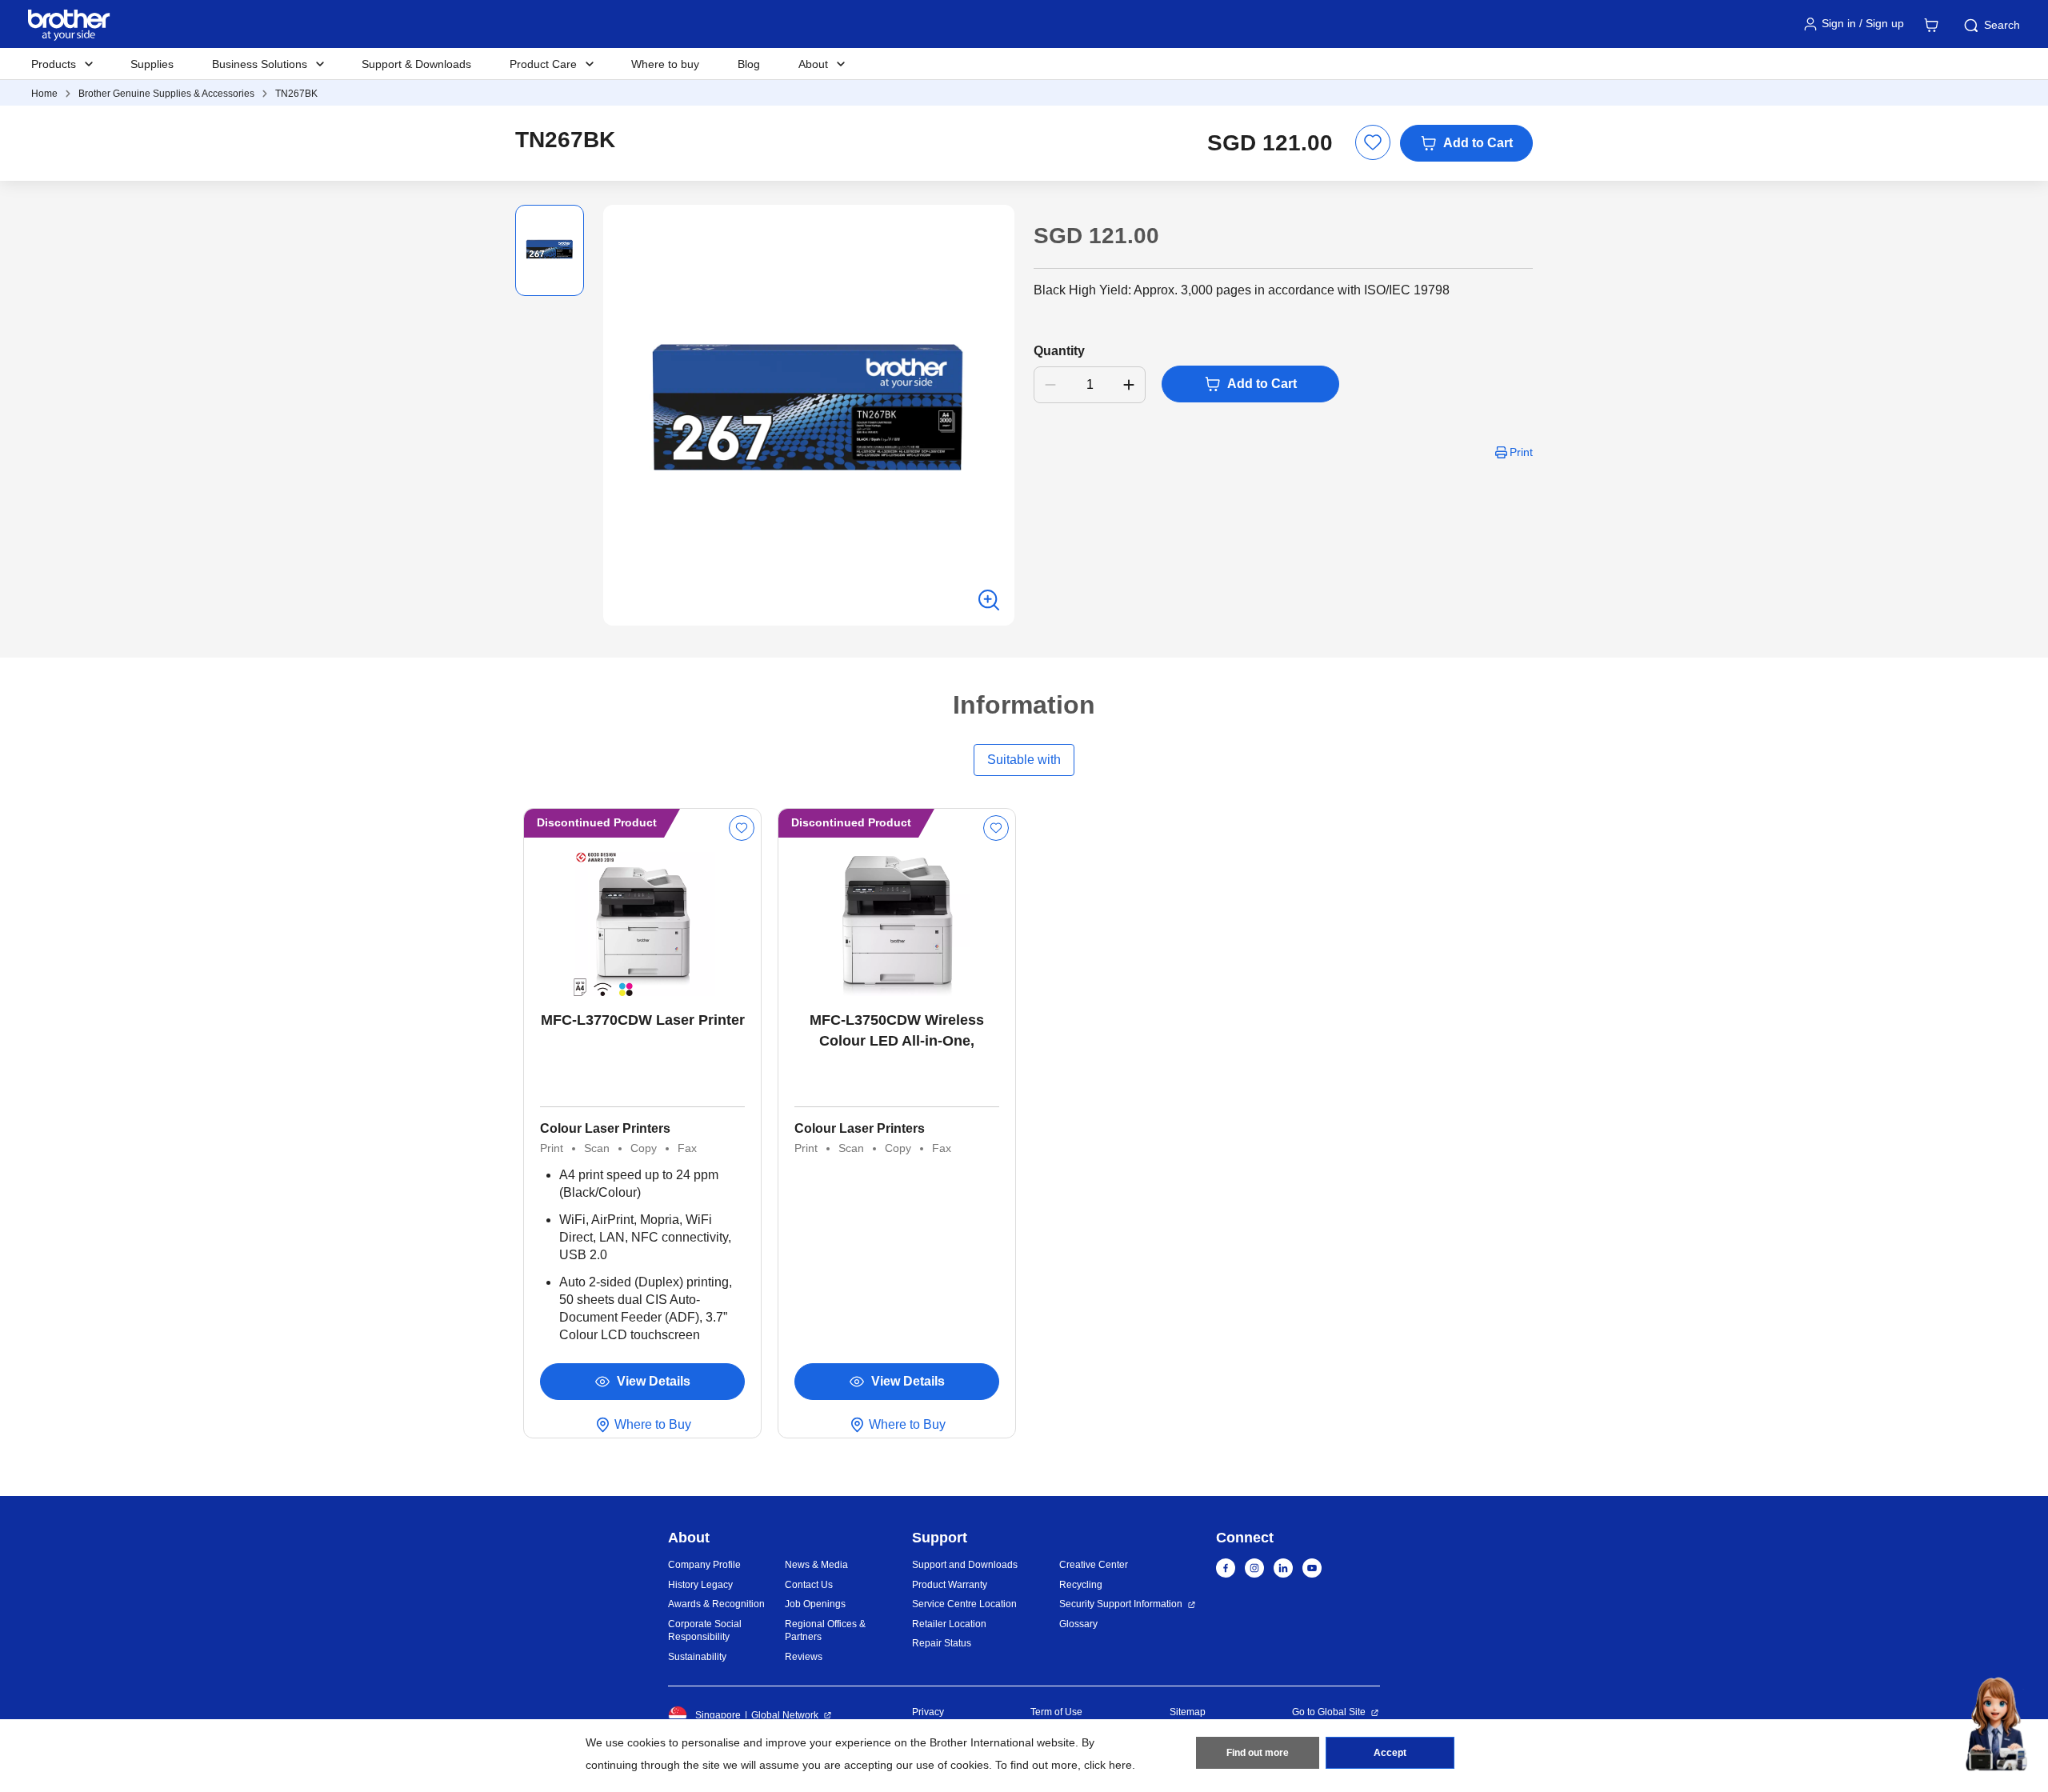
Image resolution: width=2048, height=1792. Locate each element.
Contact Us (809, 1585)
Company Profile (704, 1565)
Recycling (1081, 1585)
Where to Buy (653, 1424)
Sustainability (697, 1657)
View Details (654, 1381)
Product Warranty (950, 1585)
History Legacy (700, 1585)
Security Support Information (1121, 1604)
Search (2002, 25)
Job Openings (815, 1604)
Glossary (1078, 1624)
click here (1108, 1765)
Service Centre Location (964, 1604)
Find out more (1258, 1753)
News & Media (816, 1565)
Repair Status (942, 1643)
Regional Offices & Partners (825, 1631)
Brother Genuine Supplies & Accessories (166, 94)
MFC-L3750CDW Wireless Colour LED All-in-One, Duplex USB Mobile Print (897, 1032)
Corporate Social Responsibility (705, 1631)
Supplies (152, 64)
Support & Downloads (416, 64)
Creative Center (1094, 1565)
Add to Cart (1478, 143)
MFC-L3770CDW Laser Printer (643, 1020)
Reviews (804, 1657)
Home (44, 94)
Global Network (785, 1715)
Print (1521, 452)
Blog (749, 64)
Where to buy (665, 64)
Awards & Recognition (716, 1604)
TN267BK (296, 94)
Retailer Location (949, 1624)
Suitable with (1024, 760)
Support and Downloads (965, 1565)
